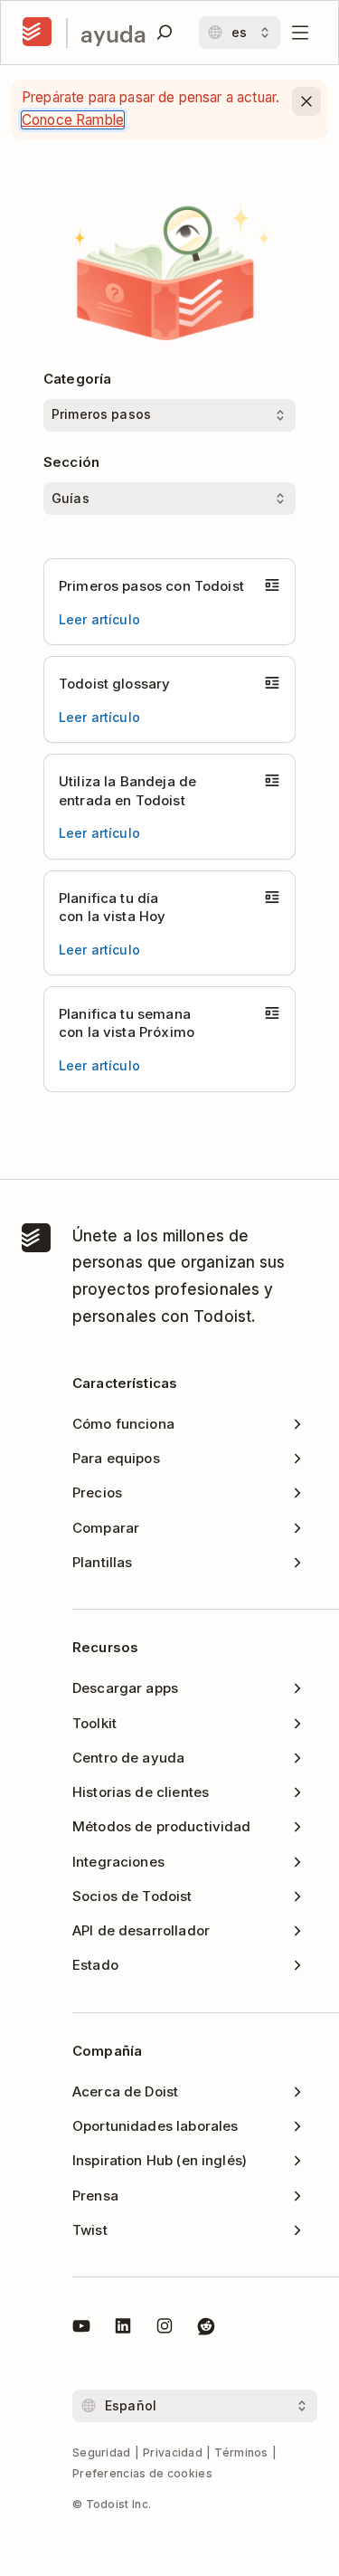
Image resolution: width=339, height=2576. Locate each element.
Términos (241, 2452)
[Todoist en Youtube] (81, 2329)
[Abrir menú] (300, 33)
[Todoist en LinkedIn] (123, 2329)
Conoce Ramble (73, 120)
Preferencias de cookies (142, 2473)
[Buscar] (165, 33)
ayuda (113, 33)
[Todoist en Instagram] (165, 2329)
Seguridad (102, 2452)
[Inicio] (37, 33)
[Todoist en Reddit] (206, 2329)
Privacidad (173, 2452)
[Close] (306, 101)
